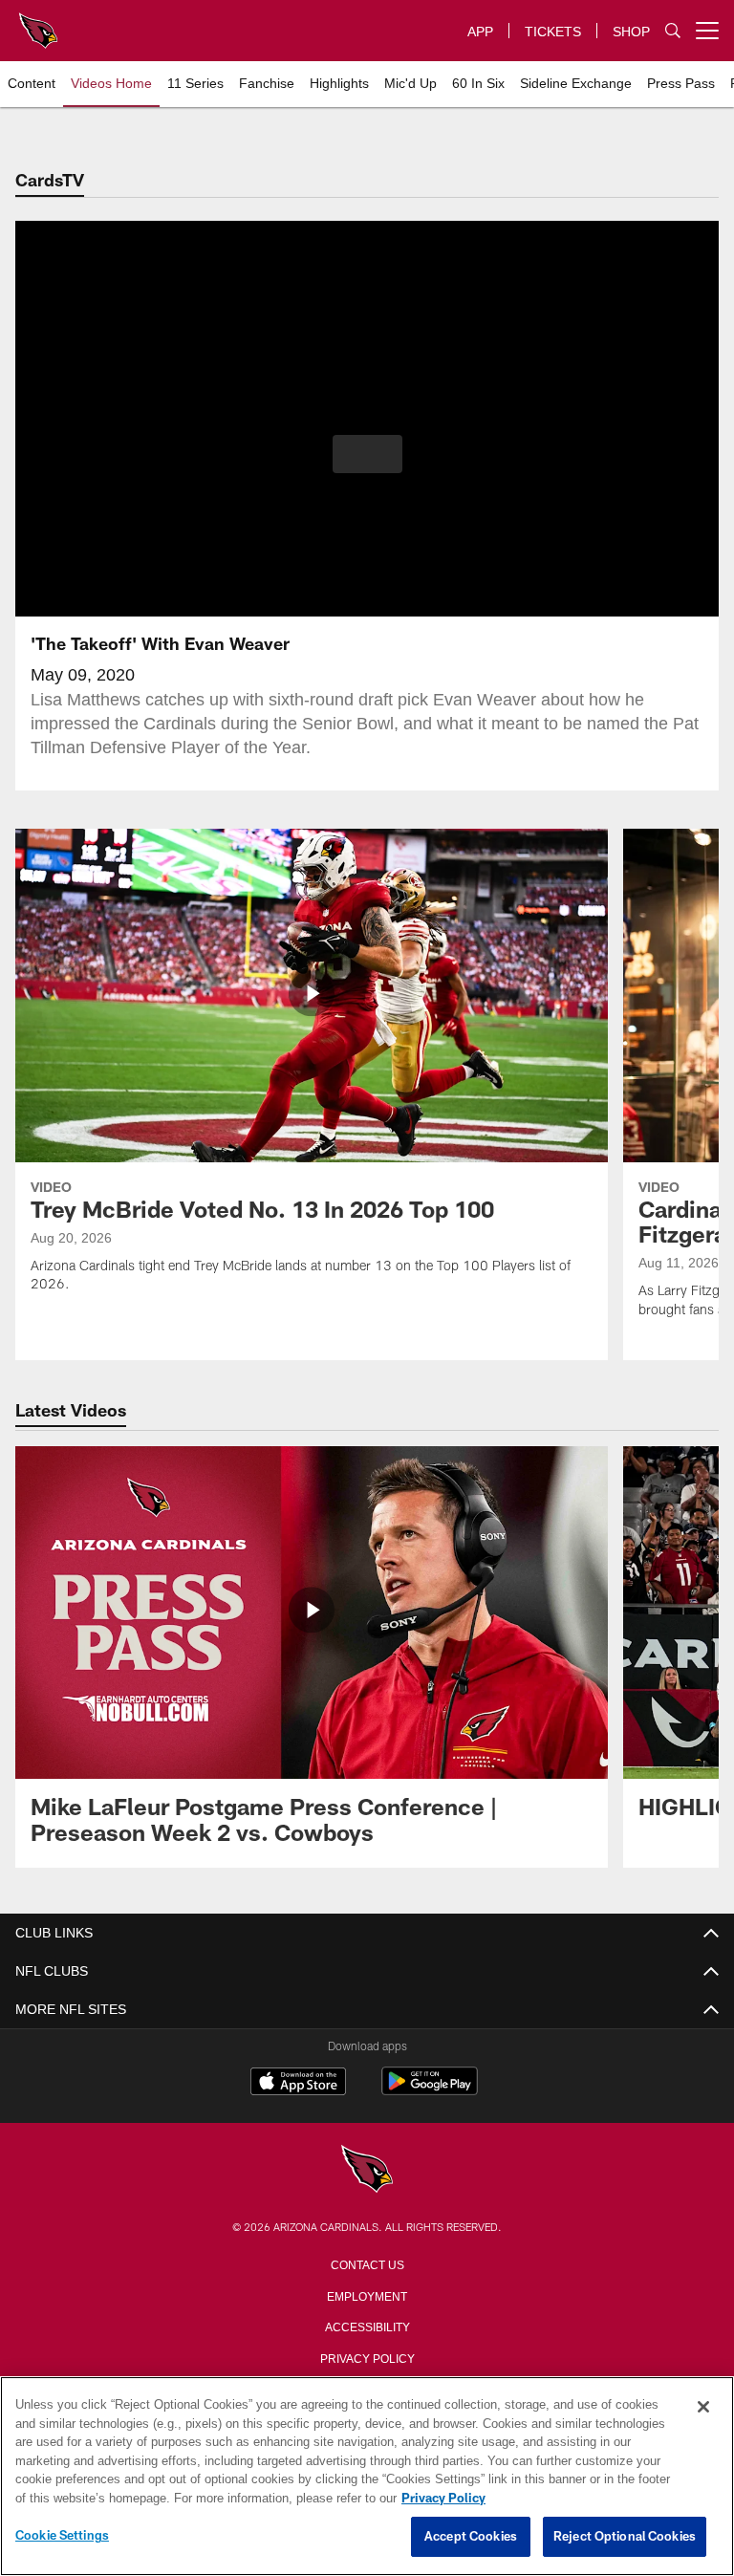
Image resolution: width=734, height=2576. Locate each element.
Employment (367, 2295)
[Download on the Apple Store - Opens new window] (298, 2084)
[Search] (673, 31)
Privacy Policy (367, 2357)
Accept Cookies (471, 2537)
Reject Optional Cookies (625, 2537)
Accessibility (367, 2326)
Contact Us (367, 2263)
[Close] (703, 2408)
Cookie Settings (62, 2536)
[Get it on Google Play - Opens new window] (430, 2091)
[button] (367, 454)
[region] (367, 2477)
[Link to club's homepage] (38, 23)
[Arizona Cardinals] (367, 2170)
